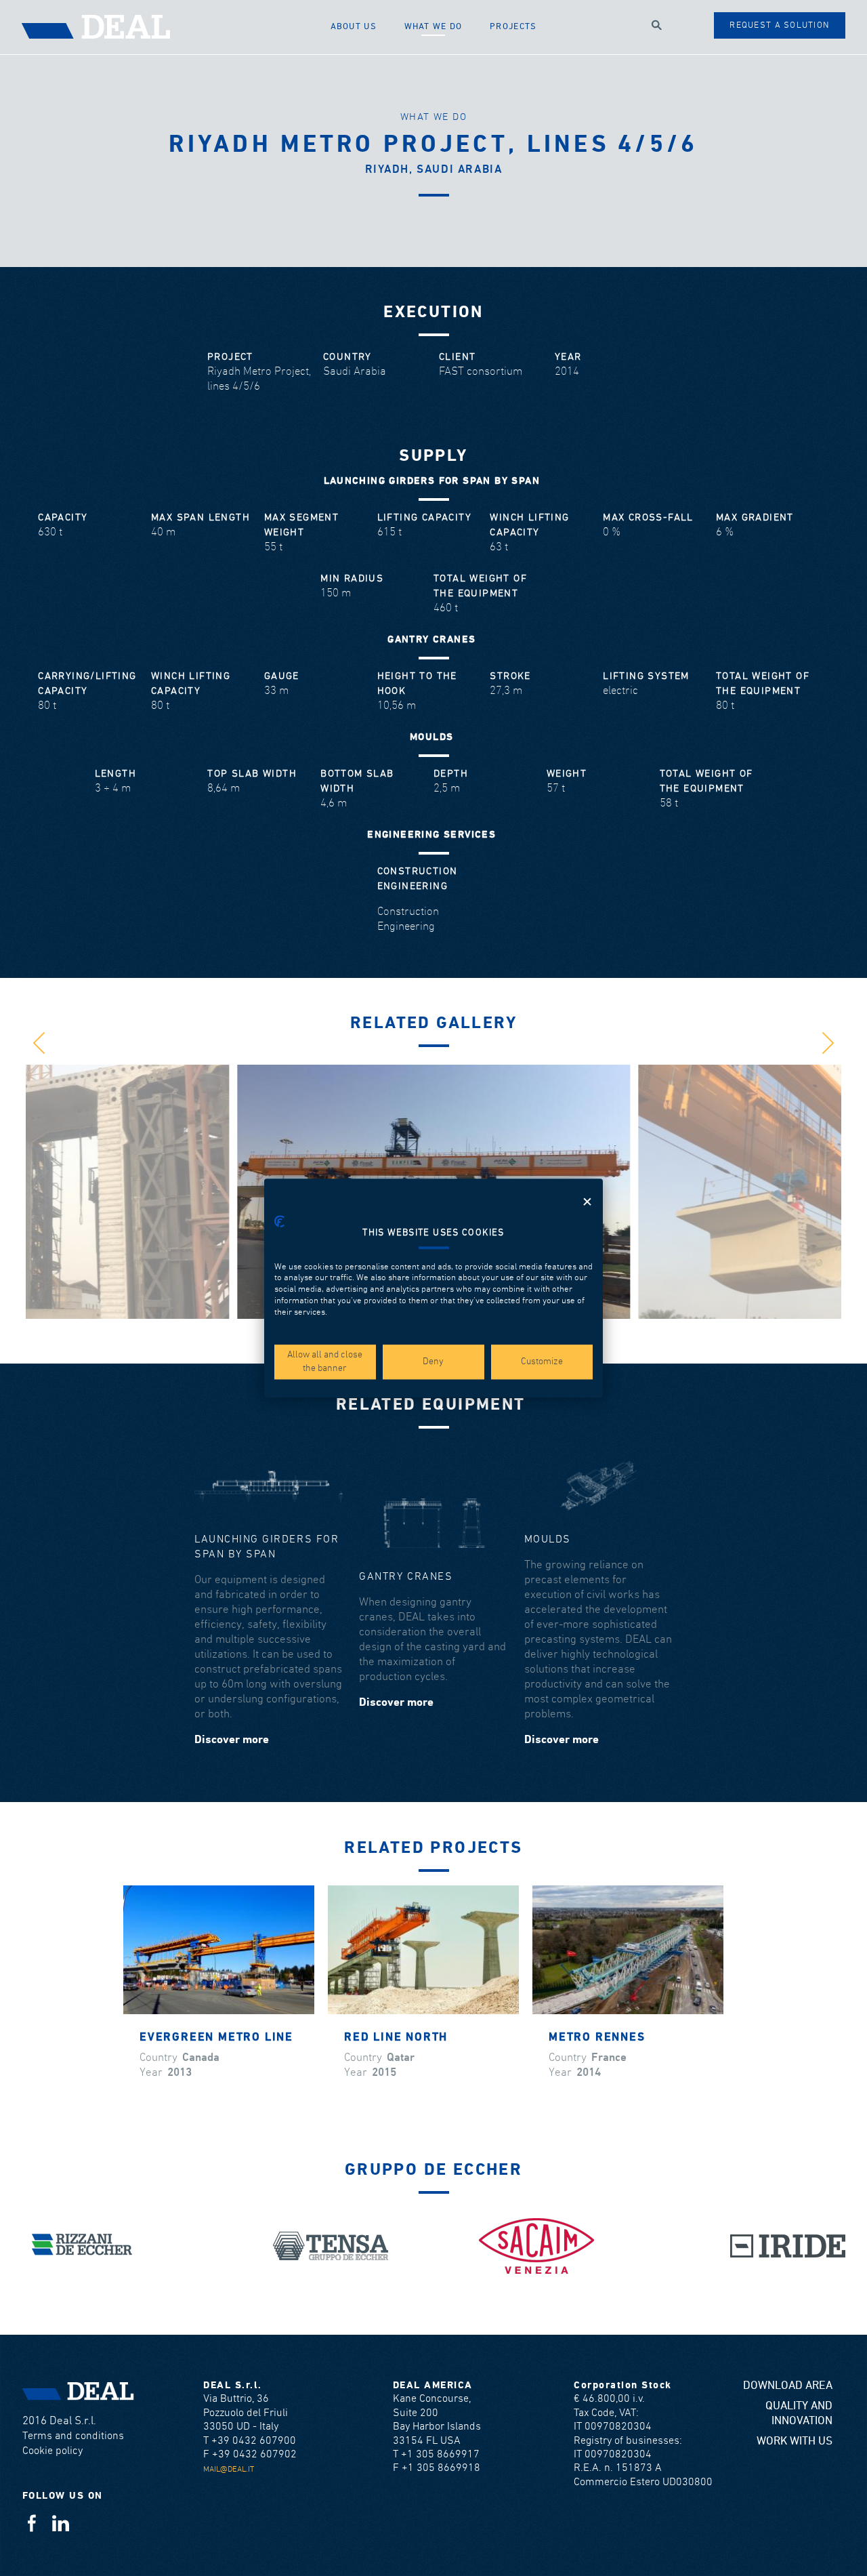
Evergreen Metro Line (216, 2038)
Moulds (548, 1539)
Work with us (795, 2441)
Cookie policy (52, 2451)
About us (354, 27)
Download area (788, 2386)
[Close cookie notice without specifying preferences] (587, 1202)
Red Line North (396, 2038)
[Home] (170, 27)
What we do (433, 27)
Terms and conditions (73, 2436)
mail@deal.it (229, 2469)
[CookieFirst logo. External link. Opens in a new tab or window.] (279, 1221)
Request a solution (779, 25)
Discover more (232, 1740)
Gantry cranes (406, 1577)
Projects (513, 27)
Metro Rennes (597, 2038)
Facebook (31, 2523)
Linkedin (61, 2523)
